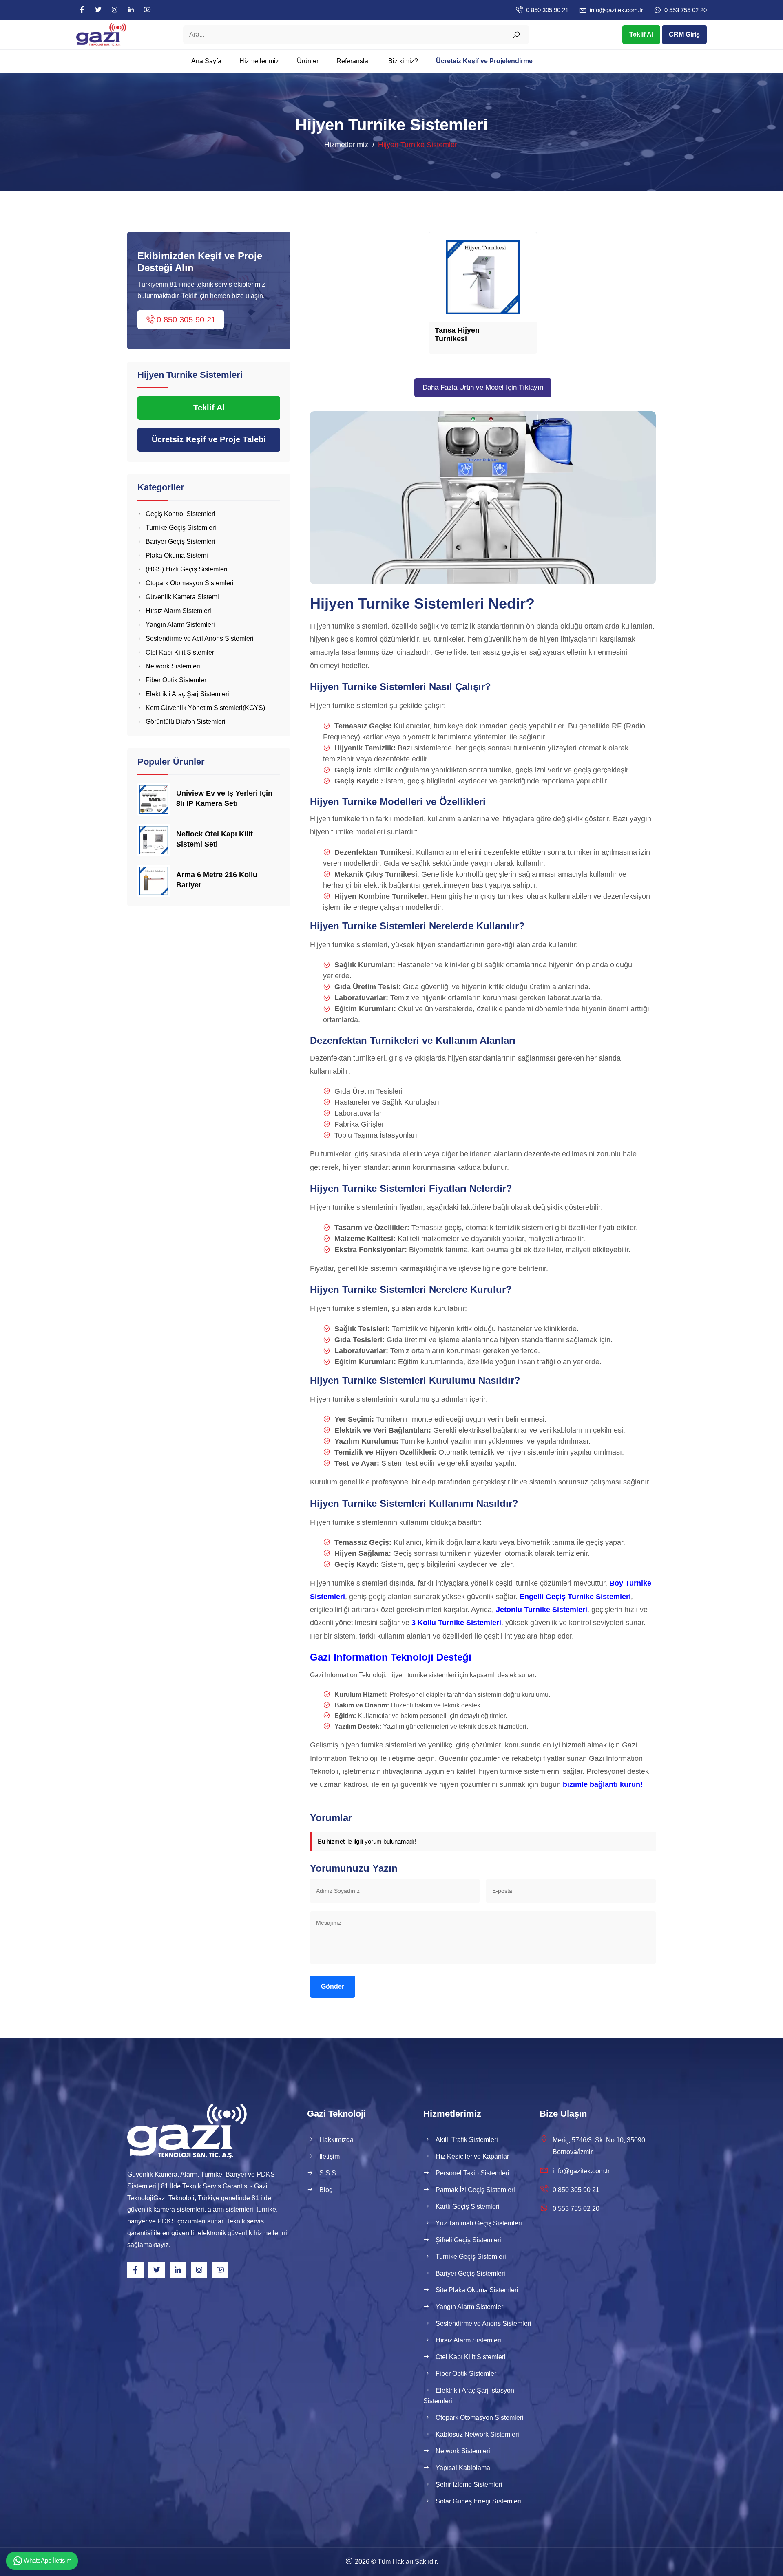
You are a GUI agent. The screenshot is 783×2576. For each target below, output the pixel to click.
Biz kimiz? (403, 61)
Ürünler (308, 61)
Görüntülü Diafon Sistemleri (186, 722)
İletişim (330, 2156)
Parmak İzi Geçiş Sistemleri (475, 2190)
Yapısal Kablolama (463, 2468)
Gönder (333, 1986)
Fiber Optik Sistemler (176, 680)
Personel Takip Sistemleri (472, 2173)
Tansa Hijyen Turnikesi (457, 335)
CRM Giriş (684, 34)
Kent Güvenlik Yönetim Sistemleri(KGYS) (205, 708)
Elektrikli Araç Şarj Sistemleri (187, 694)
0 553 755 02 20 (686, 10)
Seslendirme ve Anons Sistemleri (483, 2323)
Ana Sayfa (206, 61)
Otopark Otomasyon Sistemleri (190, 583)
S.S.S (328, 2173)
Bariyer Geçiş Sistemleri (180, 541)
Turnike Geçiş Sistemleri (181, 528)
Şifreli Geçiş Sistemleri (468, 2240)
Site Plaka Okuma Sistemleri (477, 2290)
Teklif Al (641, 34)
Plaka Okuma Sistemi (177, 555)
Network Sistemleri (173, 666)
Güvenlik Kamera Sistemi (182, 597)
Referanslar (353, 61)
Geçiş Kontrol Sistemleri (180, 514)
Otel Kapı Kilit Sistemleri (181, 652)
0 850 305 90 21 (547, 10)
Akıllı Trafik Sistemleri (467, 2140)
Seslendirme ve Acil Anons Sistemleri (200, 638)
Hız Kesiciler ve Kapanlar (472, 2156)
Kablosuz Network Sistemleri (477, 2434)
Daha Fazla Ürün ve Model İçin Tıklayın (483, 387)
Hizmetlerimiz (259, 61)
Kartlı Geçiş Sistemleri (468, 2207)
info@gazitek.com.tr (616, 10)
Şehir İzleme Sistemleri (469, 2484)
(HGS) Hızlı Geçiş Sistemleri (187, 569)
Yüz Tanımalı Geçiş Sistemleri (479, 2223)
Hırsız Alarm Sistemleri (178, 611)
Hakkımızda (336, 2140)
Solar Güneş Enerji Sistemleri (478, 2501)
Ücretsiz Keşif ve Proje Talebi (209, 439)
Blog (326, 2190)
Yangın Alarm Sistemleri (180, 625)
